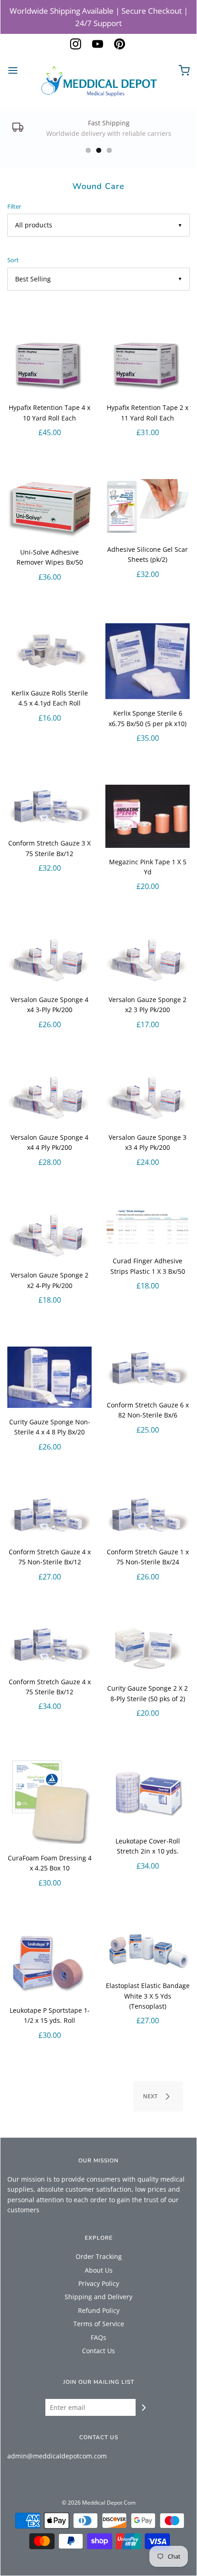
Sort (13, 260)
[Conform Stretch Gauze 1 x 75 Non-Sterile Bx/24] (148, 1515)
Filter (14, 207)
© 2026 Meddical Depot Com (99, 2503)
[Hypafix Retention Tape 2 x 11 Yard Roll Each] (148, 365)
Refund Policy (99, 2310)
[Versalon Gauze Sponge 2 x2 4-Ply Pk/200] (49, 1235)
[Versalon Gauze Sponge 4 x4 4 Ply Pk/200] (49, 1097)
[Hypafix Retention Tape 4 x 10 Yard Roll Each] (49, 365)
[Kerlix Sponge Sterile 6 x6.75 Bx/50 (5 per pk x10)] (148, 661)
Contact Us (98, 2351)
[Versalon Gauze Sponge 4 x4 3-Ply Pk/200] (49, 959)
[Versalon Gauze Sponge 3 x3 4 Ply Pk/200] (148, 1097)
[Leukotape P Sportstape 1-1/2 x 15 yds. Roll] (49, 1963)
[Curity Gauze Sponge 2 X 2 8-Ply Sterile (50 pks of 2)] (148, 1649)
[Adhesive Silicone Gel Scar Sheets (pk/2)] (148, 507)
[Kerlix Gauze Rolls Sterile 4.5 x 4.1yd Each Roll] (49, 651)
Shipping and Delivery (98, 2297)
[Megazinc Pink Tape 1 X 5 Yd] (148, 816)
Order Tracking (99, 2256)
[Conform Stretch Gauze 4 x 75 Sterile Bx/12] (49, 1645)
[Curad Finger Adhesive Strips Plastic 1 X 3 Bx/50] (148, 1228)
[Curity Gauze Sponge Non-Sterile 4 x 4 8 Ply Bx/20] (49, 1377)
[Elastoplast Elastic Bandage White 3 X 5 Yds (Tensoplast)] (148, 1950)
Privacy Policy (99, 2283)
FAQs (98, 2337)
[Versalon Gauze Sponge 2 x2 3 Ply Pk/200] (148, 959)
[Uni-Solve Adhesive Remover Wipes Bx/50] (49, 509)
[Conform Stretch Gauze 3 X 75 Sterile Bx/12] (49, 807)
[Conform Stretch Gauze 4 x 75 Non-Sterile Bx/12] (49, 1515)
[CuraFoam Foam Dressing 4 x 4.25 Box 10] (49, 1802)
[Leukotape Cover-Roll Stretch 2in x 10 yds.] (148, 1793)
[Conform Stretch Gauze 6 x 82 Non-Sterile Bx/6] (148, 1369)
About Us (99, 2270)
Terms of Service (99, 2324)
